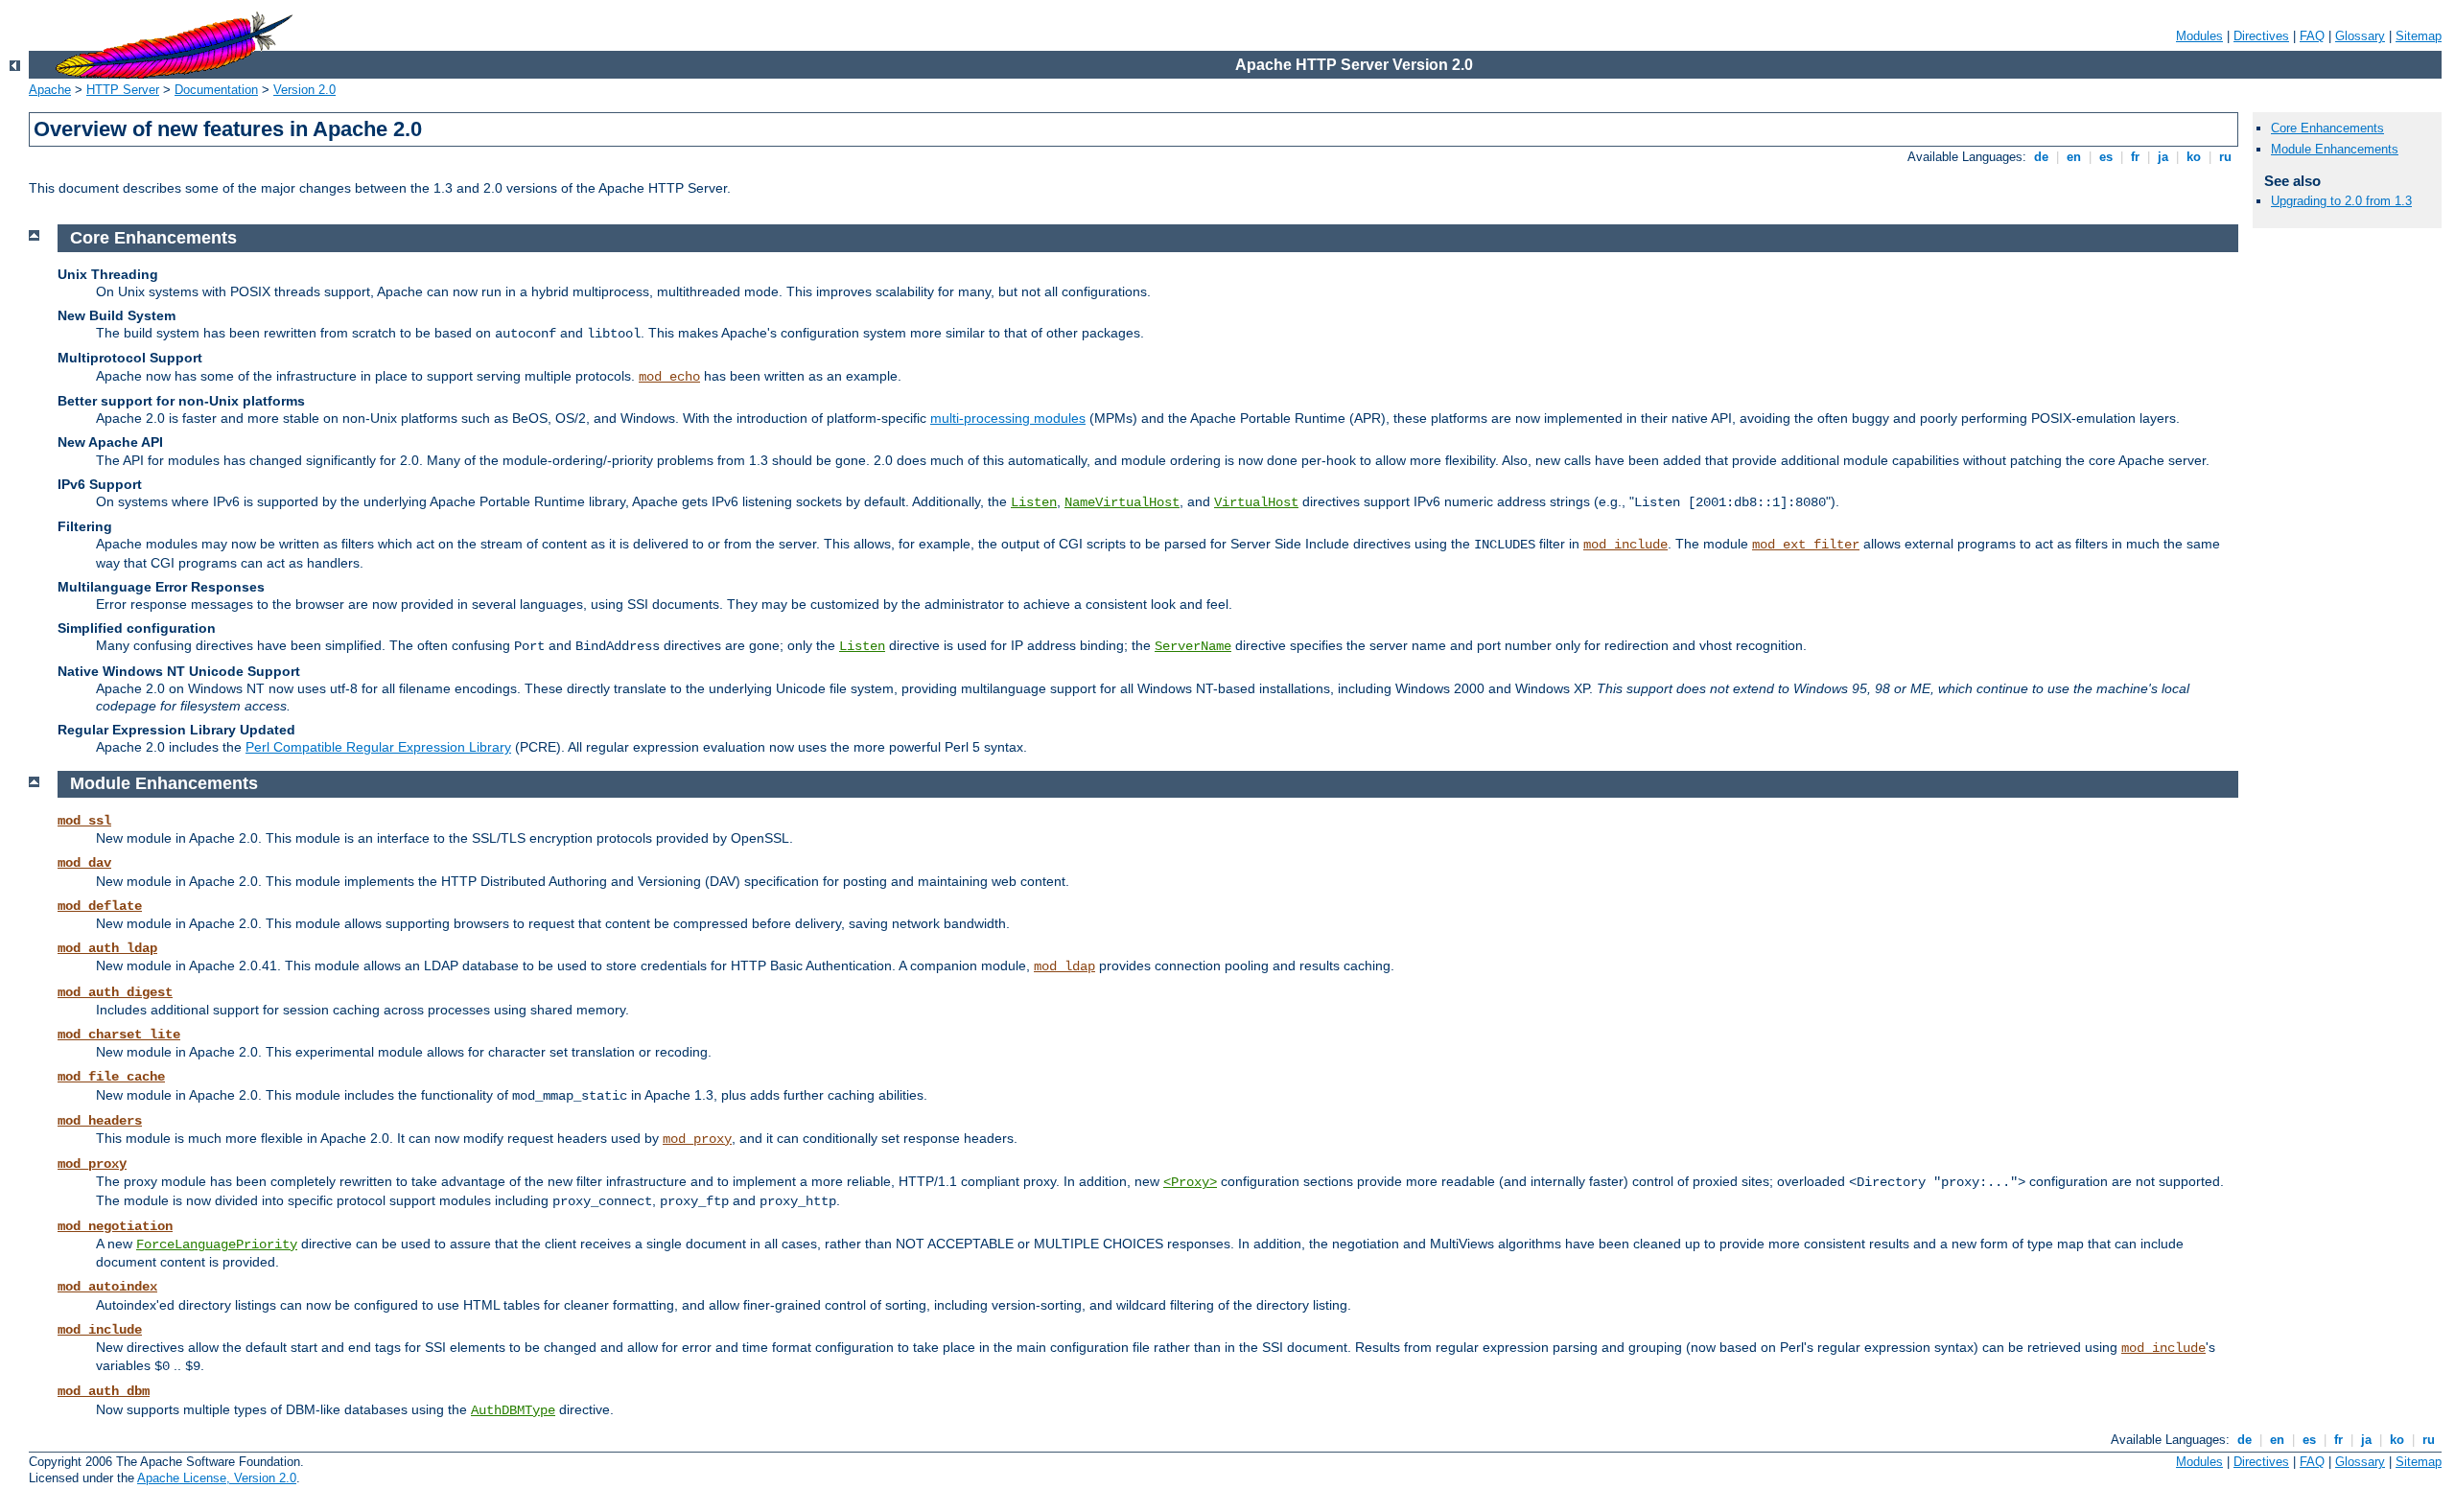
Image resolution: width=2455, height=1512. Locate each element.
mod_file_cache (111, 1077)
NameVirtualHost (1122, 502)
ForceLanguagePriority (217, 1244)
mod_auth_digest (115, 992)
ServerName (1193, 646)
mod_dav (84, 863)
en (2074, 157)
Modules (2199, 36)
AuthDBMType (513, 1410)
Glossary (2360, 36)
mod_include (1625, 545)
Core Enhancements (2327, 128)
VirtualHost (1256, 502)
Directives (2261, 36)
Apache (50, 90)
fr (2135, 157)
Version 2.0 (304, 90)
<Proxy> (1190, 1182)
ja (2163, 157)
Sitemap (2419, 36)
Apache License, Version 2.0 (217, 1478)
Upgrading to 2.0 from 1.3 (2341, 201)
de (2041, 157)
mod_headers (100, 1121)
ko (2194, 157)
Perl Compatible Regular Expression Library (378, 747)
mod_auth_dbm (104, 1391)
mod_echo (669, 377)
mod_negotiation (115, 1226)
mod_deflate (100, 906)
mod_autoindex (107, 1287)
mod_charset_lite (119, 1035)
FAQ (2312, 36)
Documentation (216, 90)
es (2106, 157)
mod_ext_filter (1806, 545)
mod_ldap (1064, 966)
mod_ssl (84, 821)
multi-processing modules (1008, 418)
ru (2225, 157)
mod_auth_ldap (107, 948)
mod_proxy (697, 1139)
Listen (1034, 502)
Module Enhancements (2335, 149)
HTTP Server (123, 90)
